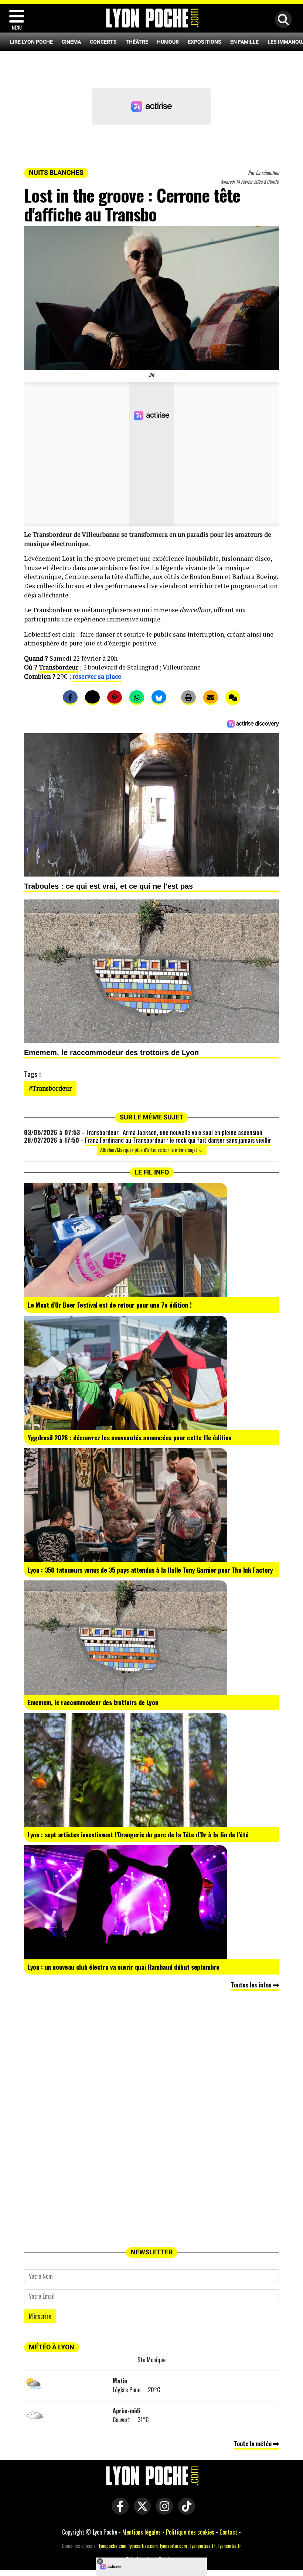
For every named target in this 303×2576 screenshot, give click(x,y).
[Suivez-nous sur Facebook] (118, 2511)
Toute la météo (253, 2444)
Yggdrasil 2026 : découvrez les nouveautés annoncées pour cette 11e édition (130, 1437)
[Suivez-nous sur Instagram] (163, 2511)
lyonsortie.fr (230, 2546)
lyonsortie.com (173, 2546)
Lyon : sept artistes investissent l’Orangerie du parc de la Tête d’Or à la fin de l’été (138, 1834)
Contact (228, 2532)
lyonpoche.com (113, 2546)
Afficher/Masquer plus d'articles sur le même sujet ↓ (152, 1150)
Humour (168, 42)
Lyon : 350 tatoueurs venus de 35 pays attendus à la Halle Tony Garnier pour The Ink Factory (150, 1570)
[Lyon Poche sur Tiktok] (185, 2511)
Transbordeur (59, 667)
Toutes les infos (252, 1985)
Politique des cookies (190, 2532)
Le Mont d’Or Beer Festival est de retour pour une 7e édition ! (110, 1305)
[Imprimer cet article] (188, 698)
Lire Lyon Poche (31, 42)
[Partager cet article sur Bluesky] (159, 698)
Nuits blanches (56, 173)
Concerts (103, 42)
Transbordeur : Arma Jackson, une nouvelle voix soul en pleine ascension (174, 1132)
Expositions (205, 42)
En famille (244, 42)
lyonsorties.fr (203, 2546)
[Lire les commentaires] (233, 698)
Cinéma (71, 42)
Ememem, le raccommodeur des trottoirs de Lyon (93, 1702)
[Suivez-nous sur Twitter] (140, 2511)
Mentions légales (142, 2532)
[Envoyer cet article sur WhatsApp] (137, 698)
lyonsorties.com (143, 2546)
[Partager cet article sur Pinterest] (115, 698)
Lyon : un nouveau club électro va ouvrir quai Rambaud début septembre (124, 1967)
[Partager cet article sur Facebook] (70, 698)
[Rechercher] (282, 20)
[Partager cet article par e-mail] (211, 698)
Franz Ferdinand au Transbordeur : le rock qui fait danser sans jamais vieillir (178, 1140)
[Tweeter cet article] (92, 698)
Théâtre (137, 42)
